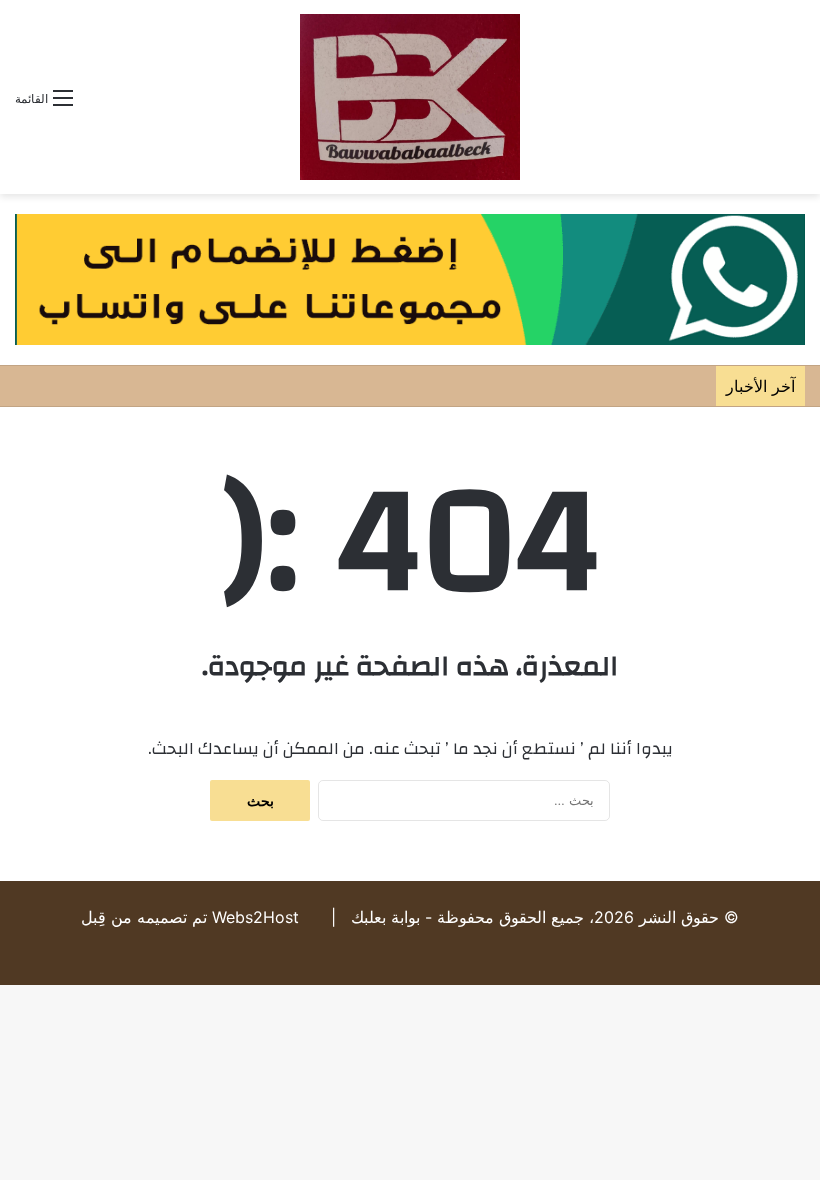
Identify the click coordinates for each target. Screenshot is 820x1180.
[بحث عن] (795, 104)
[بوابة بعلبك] (410, 97)
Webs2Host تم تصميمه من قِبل (190, 917)
